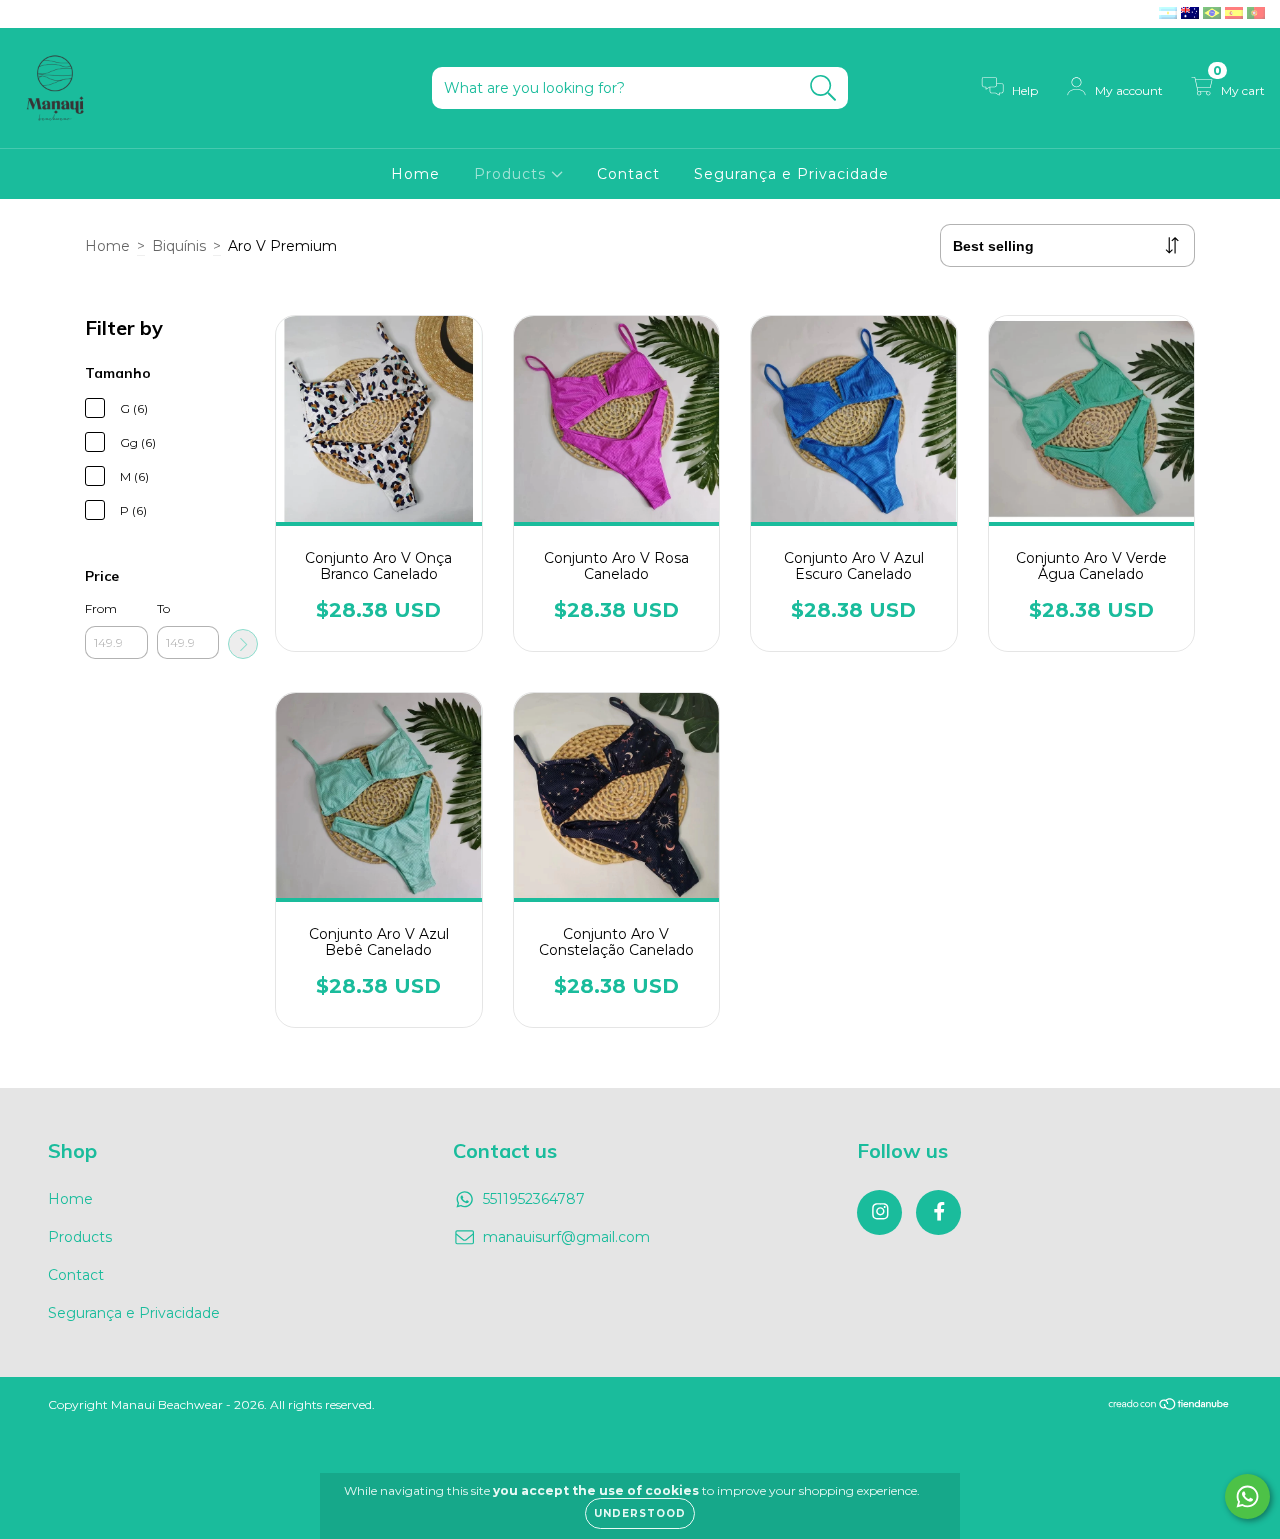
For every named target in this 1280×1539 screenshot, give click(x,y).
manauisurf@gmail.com (566, 1237)
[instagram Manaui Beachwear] (30, 14)
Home (415, 174)
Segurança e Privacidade (791, 174)
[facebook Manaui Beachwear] (58, 14)
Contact (628, 174)
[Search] (823, 88)
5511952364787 (534, 1199)
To (163, 608)
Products (512, 174)
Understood (640, 1513)
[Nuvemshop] (1169, 1405)
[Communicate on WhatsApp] (1247, 1496)
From (101, 608)
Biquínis (179, 246)
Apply (243, 644)
